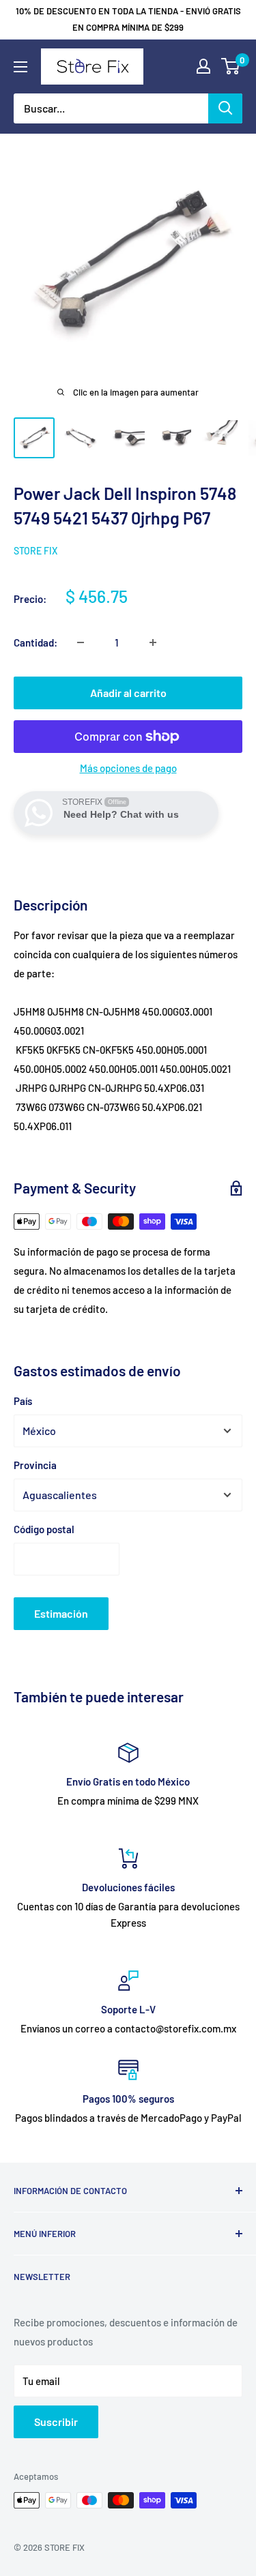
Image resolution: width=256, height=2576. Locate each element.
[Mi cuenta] (203, 66)
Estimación (61, 1613)
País (23, 1401)
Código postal (44, 1529)
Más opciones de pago (128, 768)
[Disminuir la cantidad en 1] (81, 642)
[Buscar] (225, 108)
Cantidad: (35, 642)
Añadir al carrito (128, 693)
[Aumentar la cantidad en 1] (153, 642)
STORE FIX (35, 551)
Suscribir (56, 2422)
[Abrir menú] (20, 67)
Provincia (35, 1465)
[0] (231, 66)
